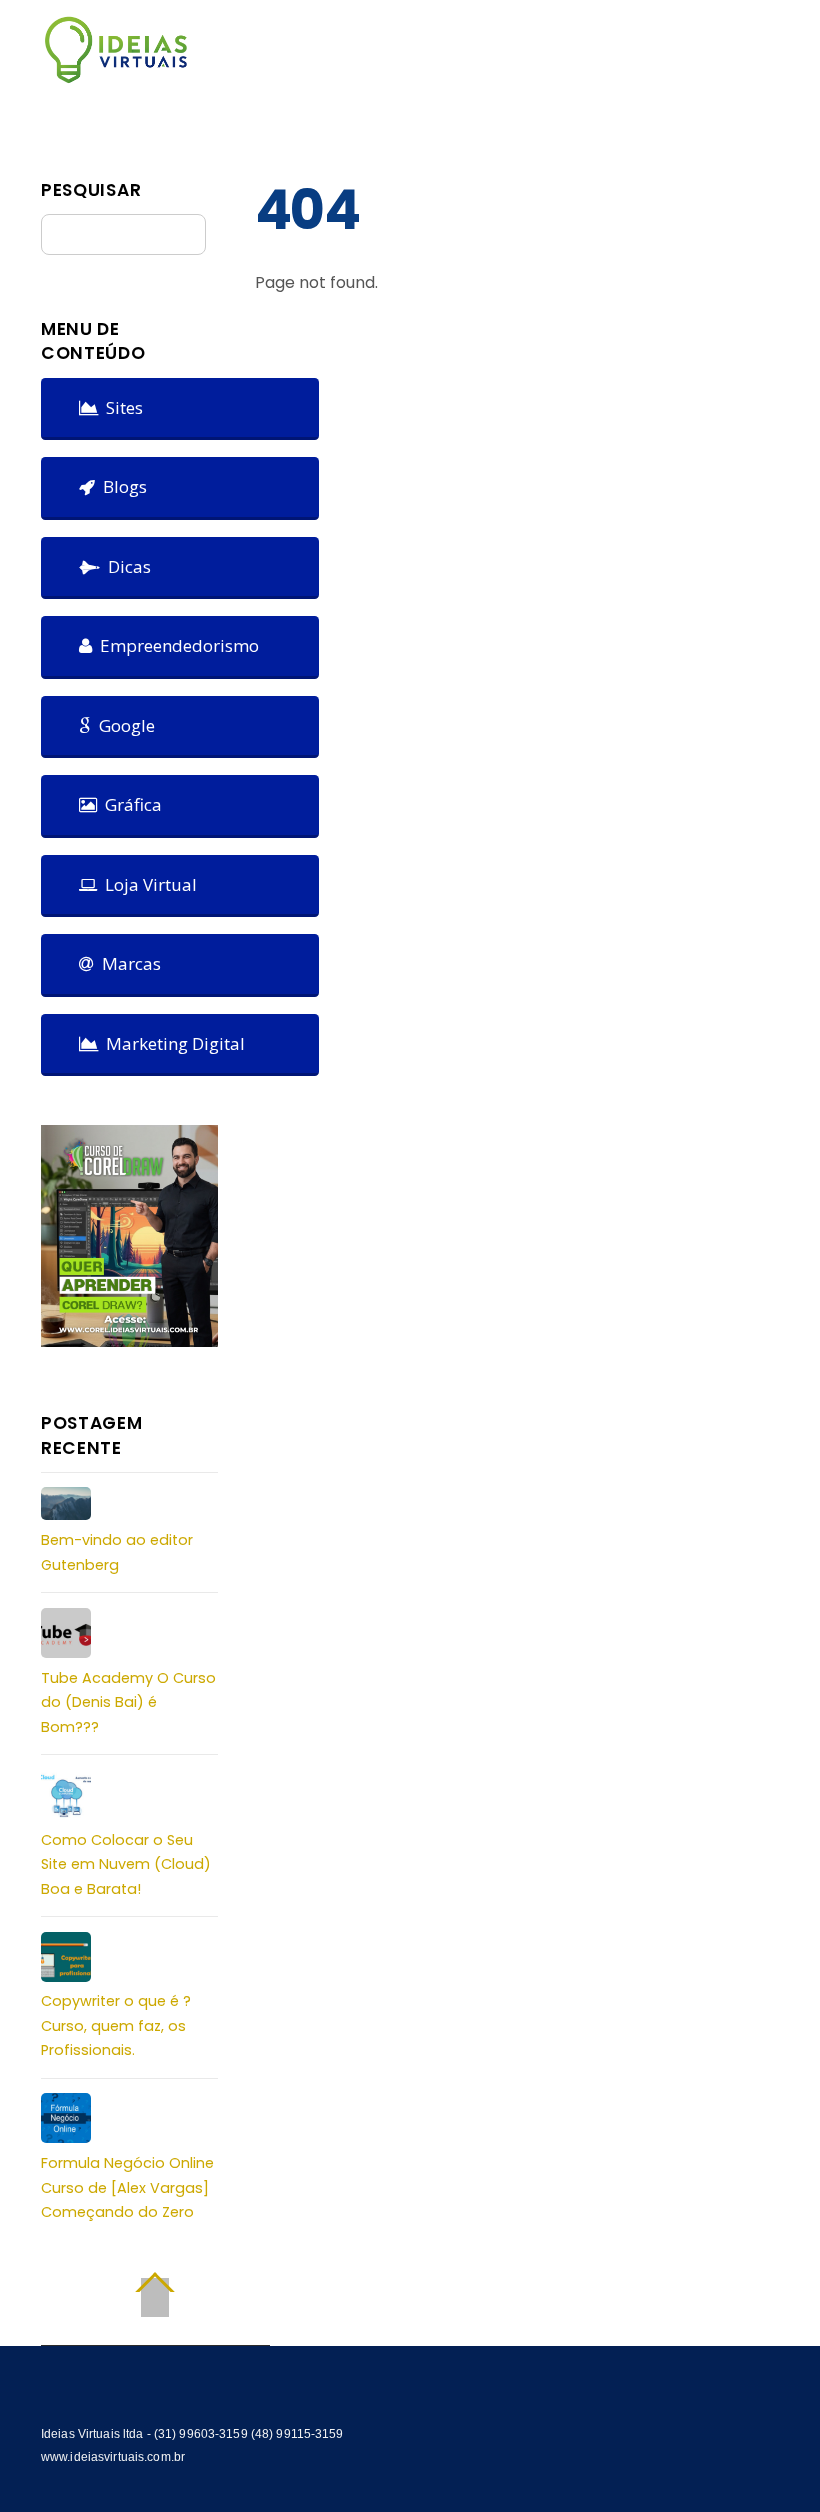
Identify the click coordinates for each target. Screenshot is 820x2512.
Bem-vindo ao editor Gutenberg (117, 1552)
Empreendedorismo (175, 645)
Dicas (125, 566)
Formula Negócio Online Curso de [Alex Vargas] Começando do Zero (127, 2187)
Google (123, 725)
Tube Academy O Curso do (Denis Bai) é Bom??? (128, 1702)
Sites (120, 407)
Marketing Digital (171, 1043)
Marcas (127, 963)
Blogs (121, 486)
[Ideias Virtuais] (116, 74)
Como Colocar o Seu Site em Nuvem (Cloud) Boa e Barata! (126, 1864)
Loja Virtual (147, 884)
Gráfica (129, 804)
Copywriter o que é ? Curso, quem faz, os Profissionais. (116, 2025)
